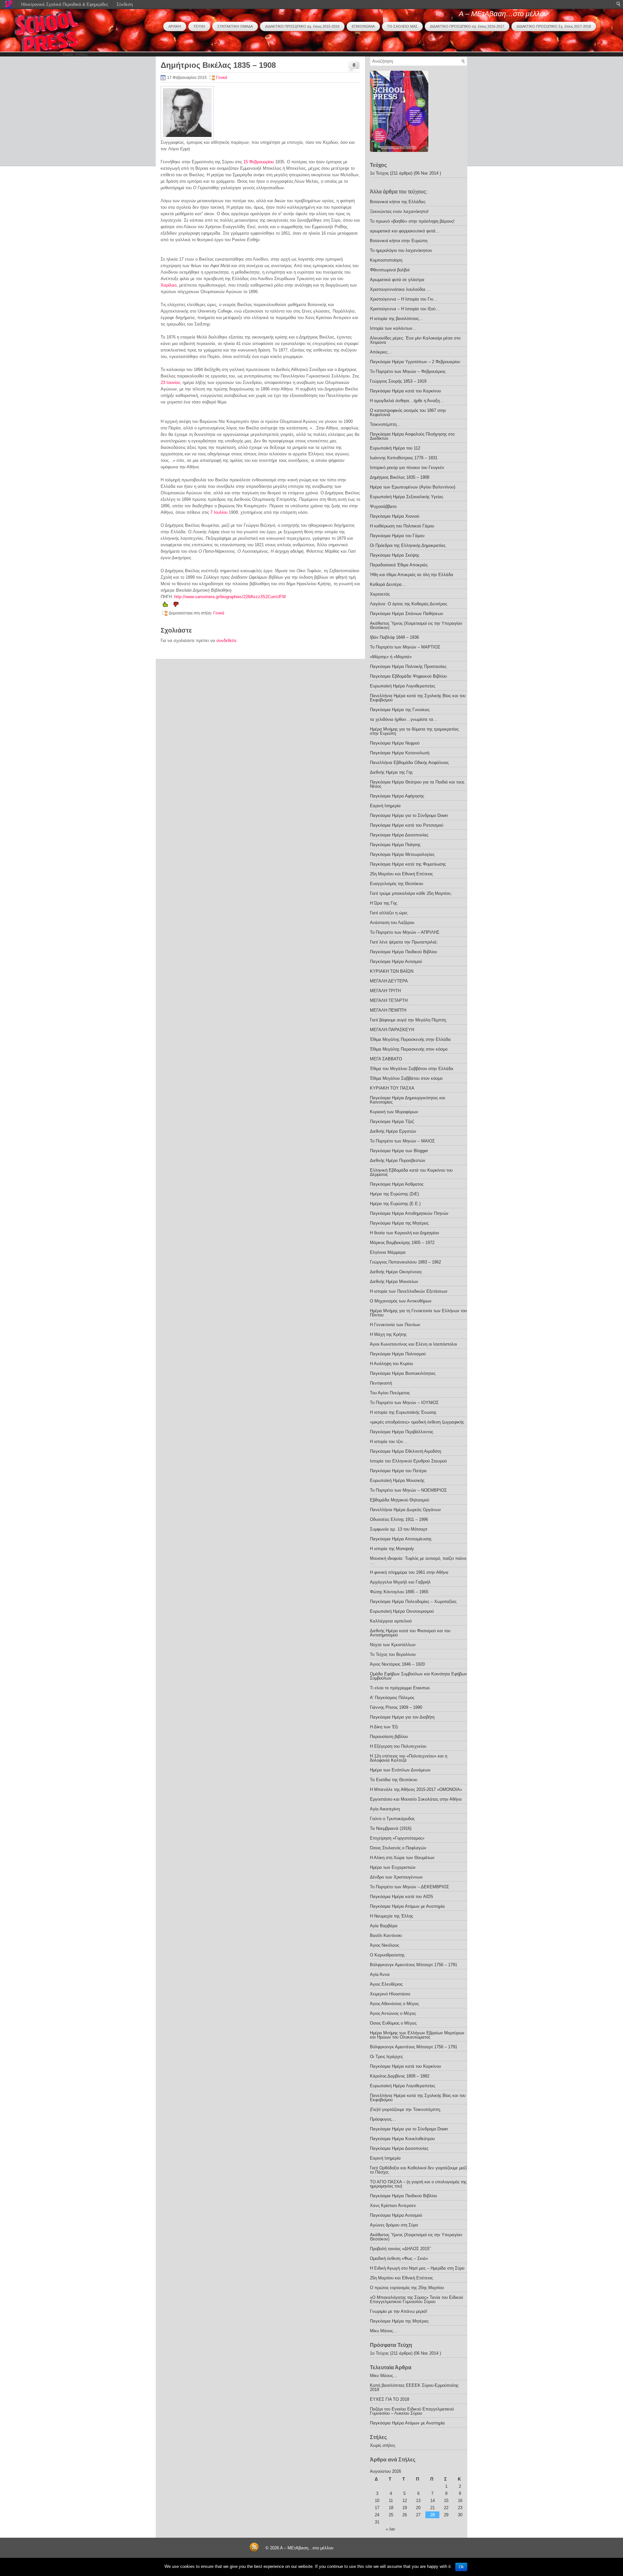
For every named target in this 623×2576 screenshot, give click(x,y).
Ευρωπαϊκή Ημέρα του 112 (395, 448)
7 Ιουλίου (219, 512)
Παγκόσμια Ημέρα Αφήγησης (397, 796)
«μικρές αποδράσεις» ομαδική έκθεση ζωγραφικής (417, 1422)
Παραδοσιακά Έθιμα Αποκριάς (399, 565)
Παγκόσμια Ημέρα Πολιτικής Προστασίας (408, 666)
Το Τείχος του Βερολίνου (393, 1654)
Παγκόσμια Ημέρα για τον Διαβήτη (402, 1717)
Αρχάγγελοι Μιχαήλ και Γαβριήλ (400, 1582)
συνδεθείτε (226, 641)
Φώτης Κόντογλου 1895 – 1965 (399, 1592)
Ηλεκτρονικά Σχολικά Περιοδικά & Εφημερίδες (65, 4)
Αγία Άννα (380, 1974)
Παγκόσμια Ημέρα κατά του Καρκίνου (405, 391)
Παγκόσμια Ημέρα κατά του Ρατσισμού (407, 825)
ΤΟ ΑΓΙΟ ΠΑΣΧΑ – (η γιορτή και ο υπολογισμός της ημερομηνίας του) (418, 2184)
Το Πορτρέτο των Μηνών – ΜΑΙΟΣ (402, 1141)
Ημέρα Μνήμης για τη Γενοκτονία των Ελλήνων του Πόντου (418, 1313)
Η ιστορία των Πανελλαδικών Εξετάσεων (409, 1291)
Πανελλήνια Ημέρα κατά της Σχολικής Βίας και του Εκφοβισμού (418, 698)
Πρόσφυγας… (383, 2119)
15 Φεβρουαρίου (259, 162)
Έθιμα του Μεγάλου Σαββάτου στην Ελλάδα (412, 1069)
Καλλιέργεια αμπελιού (391, 1621)
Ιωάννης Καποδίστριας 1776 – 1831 (404, 458)
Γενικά (222, 78)
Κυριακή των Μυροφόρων (394, 1112)
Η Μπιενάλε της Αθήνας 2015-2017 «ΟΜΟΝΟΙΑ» (416, 1789)
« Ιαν (391, 2529)
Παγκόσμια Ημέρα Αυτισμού (396, 961)
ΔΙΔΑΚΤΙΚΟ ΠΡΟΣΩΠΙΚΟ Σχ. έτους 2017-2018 (554, 26)
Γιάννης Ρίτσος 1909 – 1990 (396, 1707)
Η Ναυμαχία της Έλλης (391, 1916)
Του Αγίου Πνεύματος (390, 1393)
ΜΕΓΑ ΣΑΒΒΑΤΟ (386, 1059)
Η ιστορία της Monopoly (392, 1549)
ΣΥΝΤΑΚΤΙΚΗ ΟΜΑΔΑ (235, 26)
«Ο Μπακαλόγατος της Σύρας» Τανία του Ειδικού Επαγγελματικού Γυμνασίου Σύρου (416, 2299)
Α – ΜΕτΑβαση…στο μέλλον (503, 14)
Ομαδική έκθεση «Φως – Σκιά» (399, 2258)
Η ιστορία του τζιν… (389, 1442)
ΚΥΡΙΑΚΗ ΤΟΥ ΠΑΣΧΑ (392, 1088)
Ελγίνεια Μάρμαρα (388, 1252)
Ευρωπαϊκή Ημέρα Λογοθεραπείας (403, 686)
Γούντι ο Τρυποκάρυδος (392, 1819)
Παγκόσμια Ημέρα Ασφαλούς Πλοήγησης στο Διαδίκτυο (412, 436)
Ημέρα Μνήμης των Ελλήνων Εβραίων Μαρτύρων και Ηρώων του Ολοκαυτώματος (417, 2035)
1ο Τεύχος (379, 173)
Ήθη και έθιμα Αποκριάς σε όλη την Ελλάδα (412, 575)
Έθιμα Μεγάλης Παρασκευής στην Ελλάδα (410, 1039)
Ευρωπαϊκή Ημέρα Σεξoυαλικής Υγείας (407, 497)
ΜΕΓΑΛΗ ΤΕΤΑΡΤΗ (389, 1000)
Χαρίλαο (169, 285)
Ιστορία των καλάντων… (393, 328)
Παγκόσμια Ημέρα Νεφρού (395, 743)
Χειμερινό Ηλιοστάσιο (390, 1994)
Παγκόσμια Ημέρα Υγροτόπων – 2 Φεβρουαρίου (415, 362)
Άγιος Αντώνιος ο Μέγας (393, 2013)
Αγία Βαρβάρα (384, 1926)
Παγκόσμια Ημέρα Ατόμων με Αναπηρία (407, 1906)
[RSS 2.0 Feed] (254, 2551)
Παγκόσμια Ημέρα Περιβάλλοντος (402, 1432)
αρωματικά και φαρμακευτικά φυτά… (405, 231)
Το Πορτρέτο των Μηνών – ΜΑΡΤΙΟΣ (405, 647)
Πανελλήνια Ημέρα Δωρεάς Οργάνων (405, 1510)
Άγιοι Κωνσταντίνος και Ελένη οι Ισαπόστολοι (413, 1344)
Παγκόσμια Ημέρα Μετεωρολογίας (402, 854)
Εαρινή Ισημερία (385, 806)
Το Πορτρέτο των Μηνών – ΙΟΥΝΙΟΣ (404, 1403)
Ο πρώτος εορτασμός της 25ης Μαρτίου (407, 2288)
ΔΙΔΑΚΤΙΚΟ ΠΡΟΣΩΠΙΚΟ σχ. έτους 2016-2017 (467, 26)
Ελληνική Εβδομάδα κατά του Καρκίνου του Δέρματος (411, 1172)
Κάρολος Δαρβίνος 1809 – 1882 (400, 2076)
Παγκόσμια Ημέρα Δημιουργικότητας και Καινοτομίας (408, 1100)
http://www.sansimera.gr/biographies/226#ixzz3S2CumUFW (230, 597)
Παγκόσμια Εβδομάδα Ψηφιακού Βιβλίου (408, 676)
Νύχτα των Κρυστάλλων (393, 1645)
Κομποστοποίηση (386, 260)
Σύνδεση (125, 4)
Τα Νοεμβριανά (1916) (391, 1828)
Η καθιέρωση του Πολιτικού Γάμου (402, 526)
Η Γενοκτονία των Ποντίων (395, 1325)
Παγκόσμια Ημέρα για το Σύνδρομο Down (409, 815)
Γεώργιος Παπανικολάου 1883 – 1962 (405, 1262)
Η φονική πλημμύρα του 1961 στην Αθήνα (409, 1572)
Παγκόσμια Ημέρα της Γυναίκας (400, 710)
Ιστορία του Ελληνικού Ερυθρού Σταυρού (408, 1461)
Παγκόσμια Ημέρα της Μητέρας (399, 1223)
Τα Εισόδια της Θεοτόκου (394, 1780)
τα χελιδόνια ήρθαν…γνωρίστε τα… (404, 719)
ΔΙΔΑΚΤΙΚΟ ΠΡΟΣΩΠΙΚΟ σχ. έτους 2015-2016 (302, 26)
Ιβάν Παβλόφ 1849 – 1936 (394, 637)
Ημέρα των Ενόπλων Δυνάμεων (400, 1770)
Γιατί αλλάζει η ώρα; (389, 913)
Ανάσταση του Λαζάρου (392, 923)
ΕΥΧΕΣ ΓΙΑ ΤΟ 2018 (390, 2399)
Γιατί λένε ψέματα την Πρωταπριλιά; (404, 942)
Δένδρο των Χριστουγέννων (396, 1877)
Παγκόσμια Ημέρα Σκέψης (395, 555)
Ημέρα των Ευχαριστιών (393, 1867)
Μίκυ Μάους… (384, 2331)
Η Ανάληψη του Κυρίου (391, 1364)
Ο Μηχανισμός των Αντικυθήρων (401, 1301)
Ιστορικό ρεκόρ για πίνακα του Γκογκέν (407, 468)
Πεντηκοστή (381, 1383)
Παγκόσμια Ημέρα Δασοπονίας (399, 835)
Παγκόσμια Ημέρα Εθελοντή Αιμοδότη (405, 1451)
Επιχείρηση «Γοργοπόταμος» (397, 1838)
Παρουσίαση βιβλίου (389, 1737)
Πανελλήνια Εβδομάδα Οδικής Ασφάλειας (409, 763)
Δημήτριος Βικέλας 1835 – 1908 (400, 477)
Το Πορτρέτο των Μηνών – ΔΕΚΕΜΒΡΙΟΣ (409, 1887)
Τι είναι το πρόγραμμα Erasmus (400, 1688)
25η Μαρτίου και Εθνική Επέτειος (401, 874)
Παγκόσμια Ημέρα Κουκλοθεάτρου (402, 2139)
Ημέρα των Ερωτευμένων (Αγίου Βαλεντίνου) (413, 487)
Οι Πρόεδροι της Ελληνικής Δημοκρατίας (408, 545)
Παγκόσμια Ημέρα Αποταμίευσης (401, 1539)
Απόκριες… (381, 352)
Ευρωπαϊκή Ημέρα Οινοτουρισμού (402, 1611)
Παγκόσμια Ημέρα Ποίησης (395, 845)
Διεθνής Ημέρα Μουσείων (394, 1282)
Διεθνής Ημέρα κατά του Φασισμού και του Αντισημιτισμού (410, 1633)
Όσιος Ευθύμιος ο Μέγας (393, 2023)
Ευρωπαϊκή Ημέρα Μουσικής (397, 1480)
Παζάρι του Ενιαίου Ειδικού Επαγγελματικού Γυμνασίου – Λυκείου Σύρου (412, 2411)
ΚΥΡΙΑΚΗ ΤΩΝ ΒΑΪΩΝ (392, 971)
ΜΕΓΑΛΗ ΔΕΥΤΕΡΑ (389, 981)
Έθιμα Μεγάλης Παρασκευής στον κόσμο (409, 1049)
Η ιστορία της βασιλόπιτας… (397, 319)
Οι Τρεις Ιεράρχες (386, 2057)
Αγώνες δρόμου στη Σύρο (394, 2225)
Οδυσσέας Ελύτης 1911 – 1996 (399, 1519)
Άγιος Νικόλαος (385, 1945)
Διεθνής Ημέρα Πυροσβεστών (398, 1160)
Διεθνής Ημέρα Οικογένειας (396, 1272)
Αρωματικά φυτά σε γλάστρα (397, 280)
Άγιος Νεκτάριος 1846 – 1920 (397, 1664)
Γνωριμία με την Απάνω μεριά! (399, 2311)
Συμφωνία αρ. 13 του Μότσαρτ (399, 1529)
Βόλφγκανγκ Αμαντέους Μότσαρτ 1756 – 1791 (414, 1965)
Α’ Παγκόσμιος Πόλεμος (392, 1698)
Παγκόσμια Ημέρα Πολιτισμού (398, 1354)
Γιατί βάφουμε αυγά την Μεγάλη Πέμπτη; (408, 1020)
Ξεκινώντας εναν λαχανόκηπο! (399, 211)
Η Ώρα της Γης (384, 903)
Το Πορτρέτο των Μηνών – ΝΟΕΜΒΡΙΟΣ (408, 1490)
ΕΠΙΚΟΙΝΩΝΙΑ (363, 26)
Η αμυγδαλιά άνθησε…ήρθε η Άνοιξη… (407, 401)
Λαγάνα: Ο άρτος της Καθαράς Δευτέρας (409, 604)
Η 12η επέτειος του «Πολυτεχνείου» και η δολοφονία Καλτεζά (409, 1758)
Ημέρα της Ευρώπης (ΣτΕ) (394, 1194)
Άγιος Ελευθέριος (386, 1984)
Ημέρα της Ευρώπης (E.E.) (395, 1204)
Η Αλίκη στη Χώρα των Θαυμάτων (402, 1858)
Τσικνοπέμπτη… (385, 424)
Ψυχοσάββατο (383, 506)
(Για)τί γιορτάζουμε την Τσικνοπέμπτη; (405, 2109)
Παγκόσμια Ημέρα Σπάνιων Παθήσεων (407, 614)
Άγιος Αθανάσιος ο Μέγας (394, 2004)
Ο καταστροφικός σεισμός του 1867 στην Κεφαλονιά (408, 413)
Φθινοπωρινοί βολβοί (390, 270)
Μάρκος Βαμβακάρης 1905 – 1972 (402, 1243)
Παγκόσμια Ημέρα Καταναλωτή (400, 753)
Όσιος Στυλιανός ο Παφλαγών (398, 1848)
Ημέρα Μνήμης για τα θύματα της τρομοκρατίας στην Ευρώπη (414, 731)
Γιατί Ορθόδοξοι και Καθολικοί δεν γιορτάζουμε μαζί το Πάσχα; (418, 2170)
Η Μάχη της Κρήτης (388, 1334)
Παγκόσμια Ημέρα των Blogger (399, 1151)
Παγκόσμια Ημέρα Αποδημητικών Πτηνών (409, 1213)
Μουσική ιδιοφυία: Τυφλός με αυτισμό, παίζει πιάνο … (418, 1560)
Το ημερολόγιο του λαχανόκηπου (401, 250)
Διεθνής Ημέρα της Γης (391, 772)
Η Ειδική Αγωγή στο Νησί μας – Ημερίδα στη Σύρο (417, 2268)
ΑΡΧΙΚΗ (175, 26)
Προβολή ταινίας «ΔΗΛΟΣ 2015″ (400, 2249)
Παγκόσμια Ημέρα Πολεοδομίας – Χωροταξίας (413, 1602)
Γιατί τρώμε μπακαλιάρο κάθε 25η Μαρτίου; (411, 893)
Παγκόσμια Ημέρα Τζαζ (392, 1122)
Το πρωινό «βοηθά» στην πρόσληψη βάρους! (412, 221)
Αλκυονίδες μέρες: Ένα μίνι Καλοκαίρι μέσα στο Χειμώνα (415, 340)
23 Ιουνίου (170, 382)
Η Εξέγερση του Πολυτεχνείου (398, 1746)
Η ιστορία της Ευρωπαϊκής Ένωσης (403, 1412)
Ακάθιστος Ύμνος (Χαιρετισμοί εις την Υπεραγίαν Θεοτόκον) (416, 625)
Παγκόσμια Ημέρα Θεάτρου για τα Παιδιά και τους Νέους (417, 784)
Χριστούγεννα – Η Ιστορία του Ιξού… (405, 309)
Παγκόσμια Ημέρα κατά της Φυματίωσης (408, 864)
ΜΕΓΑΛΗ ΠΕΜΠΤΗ (388, 1010)
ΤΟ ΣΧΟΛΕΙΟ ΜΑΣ (402, 26)
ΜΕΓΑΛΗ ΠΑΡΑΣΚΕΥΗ (392, 1030)
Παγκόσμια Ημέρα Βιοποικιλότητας (403, 1373)
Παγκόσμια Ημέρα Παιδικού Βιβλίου (403, 952)
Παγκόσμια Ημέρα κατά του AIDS (402, 1897)
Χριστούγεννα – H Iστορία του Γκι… (404, 299)
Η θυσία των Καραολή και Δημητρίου (404, 1233)
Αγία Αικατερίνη (385, 1809)
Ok (461, 2567)
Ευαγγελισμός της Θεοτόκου (397, 884)
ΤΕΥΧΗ (199, 26)
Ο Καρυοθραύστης (387, 1955)
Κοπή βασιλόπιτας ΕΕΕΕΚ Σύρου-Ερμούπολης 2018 (414, 2387)
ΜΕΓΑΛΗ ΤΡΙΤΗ (385, 991)
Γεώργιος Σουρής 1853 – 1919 (398, 381)
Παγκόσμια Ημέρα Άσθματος (397, 1184)
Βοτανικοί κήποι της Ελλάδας (398, 202)
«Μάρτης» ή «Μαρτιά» (391, 657)
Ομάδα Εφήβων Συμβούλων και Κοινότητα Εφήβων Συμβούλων (418, 1676)
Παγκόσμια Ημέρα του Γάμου (397, 536)
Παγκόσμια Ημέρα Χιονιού (395, 516)
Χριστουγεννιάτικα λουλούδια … (400, 289)
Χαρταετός (380, 594)
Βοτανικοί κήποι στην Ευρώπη (399, 241)
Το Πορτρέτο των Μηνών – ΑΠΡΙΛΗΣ (405, 932)
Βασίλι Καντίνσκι (386, 1935)
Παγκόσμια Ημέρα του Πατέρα (398, 1471)
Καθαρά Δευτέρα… (388, 584)
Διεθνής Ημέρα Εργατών (393, 1131)
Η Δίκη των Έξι (384, 1727)
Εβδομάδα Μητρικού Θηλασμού (400, 1500)
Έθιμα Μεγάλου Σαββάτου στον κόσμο (406, 1078)
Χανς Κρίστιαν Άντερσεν (393, 2206)
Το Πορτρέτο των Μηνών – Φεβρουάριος (408, 371)
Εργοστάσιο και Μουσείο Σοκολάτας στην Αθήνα (416, 1799)
